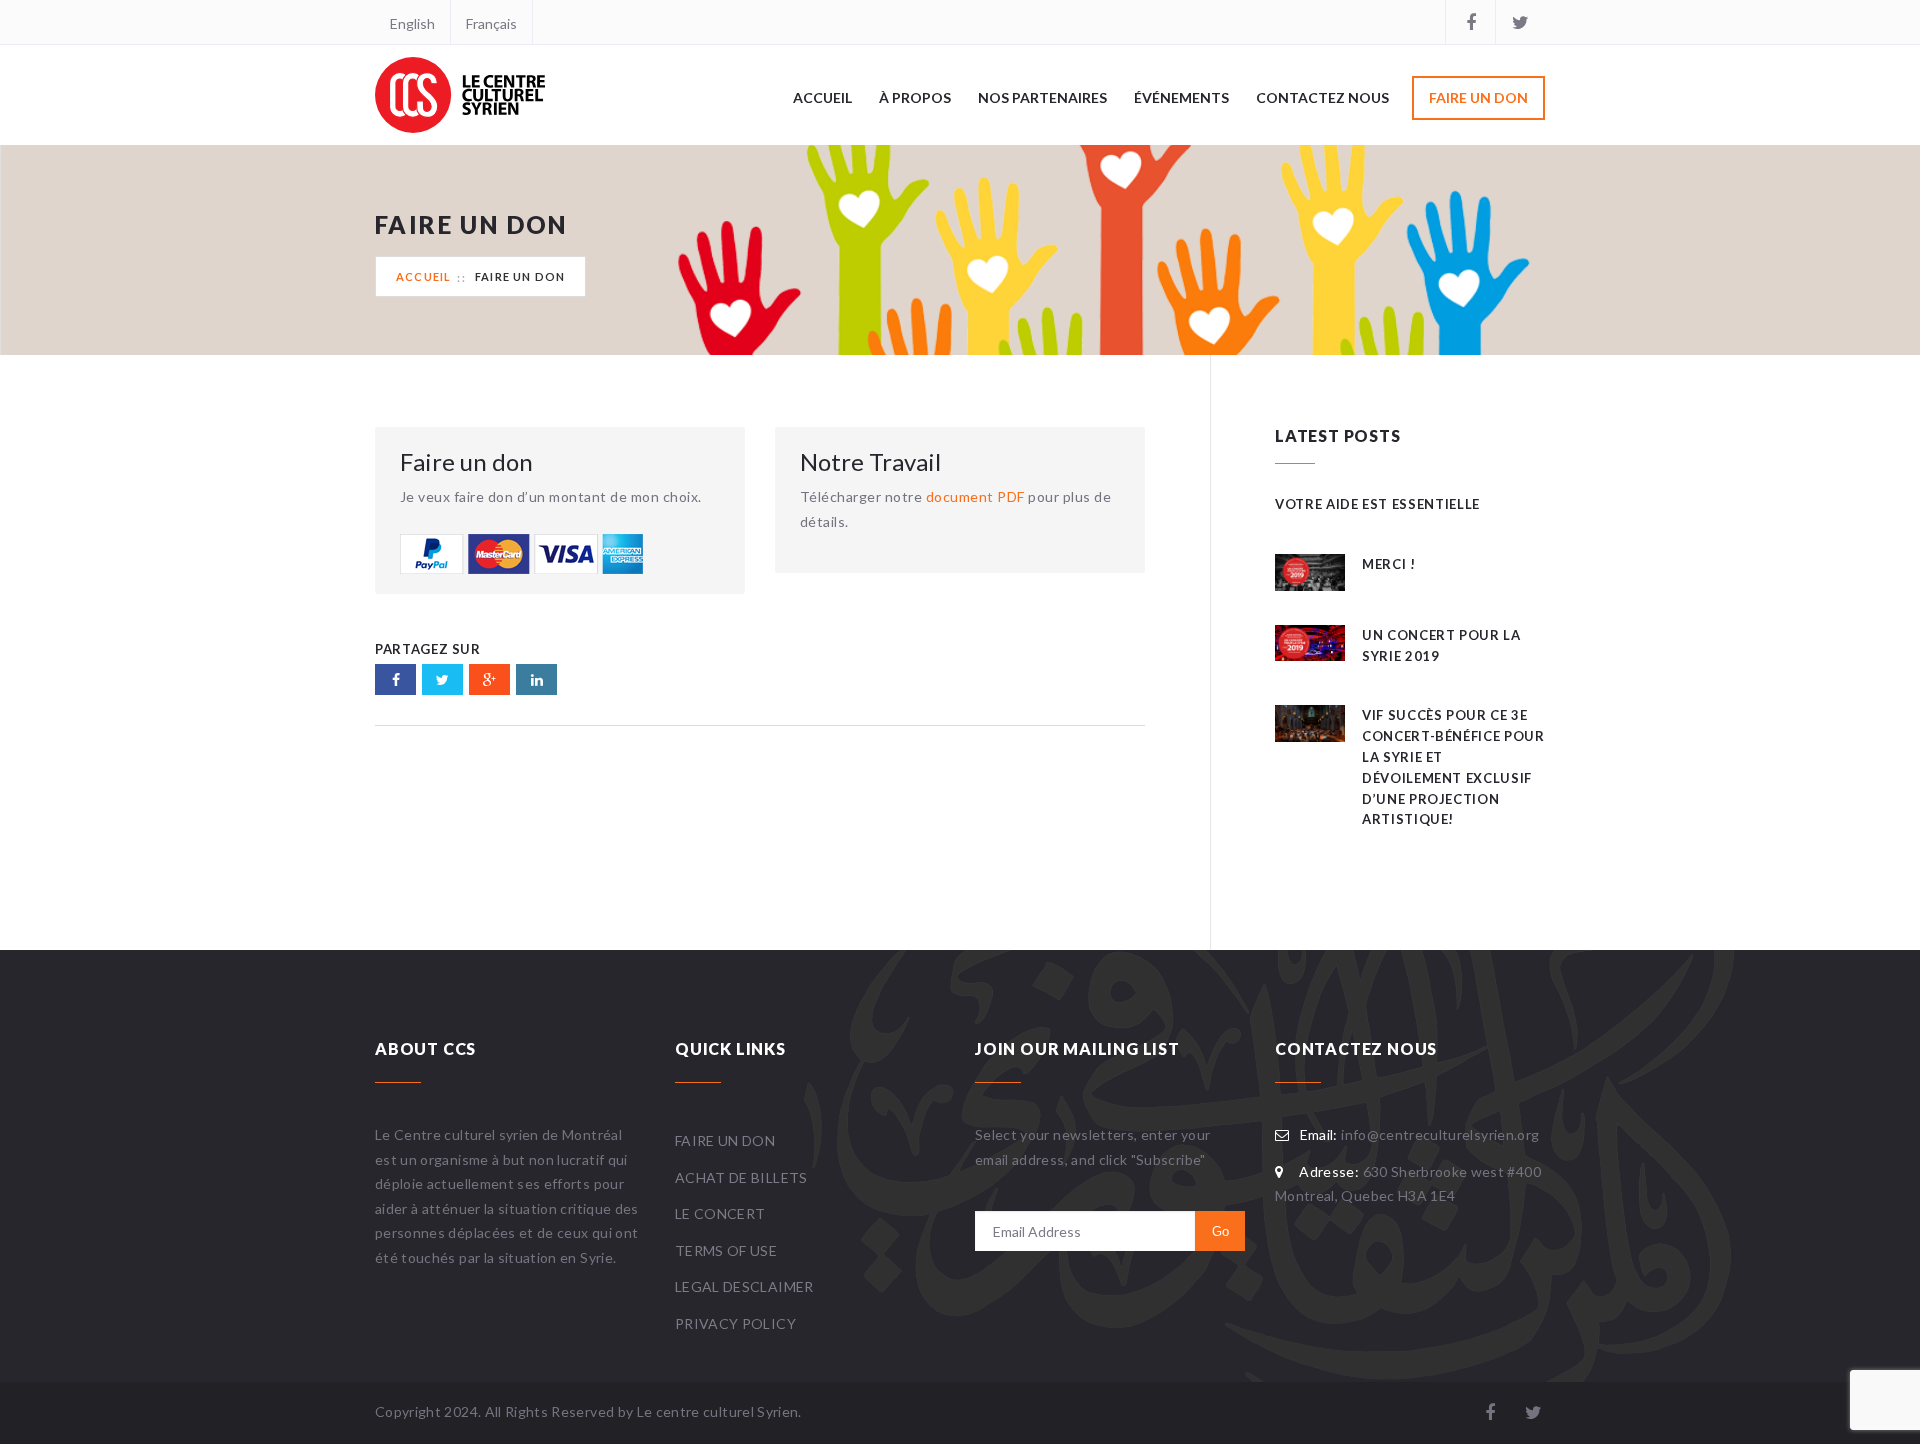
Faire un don (1478, 97)
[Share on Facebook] (395, 679)
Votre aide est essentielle (1377, 504)
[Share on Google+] (489, 679)
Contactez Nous (1322, 97)
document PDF (975, 496)
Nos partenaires (1042, 97)
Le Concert (720, 1213)
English (412, 23)
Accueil (822, 97)
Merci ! (1389, 564)
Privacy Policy (735, 1323)
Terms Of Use (726, 1250)
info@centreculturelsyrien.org (1440, 1134)
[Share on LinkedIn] (536, 679)
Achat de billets (741, 1177)
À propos (915, 97)
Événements (1181, 97)
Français (491, 23)
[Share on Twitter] (442, 679)
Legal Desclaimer (744, 1286)
